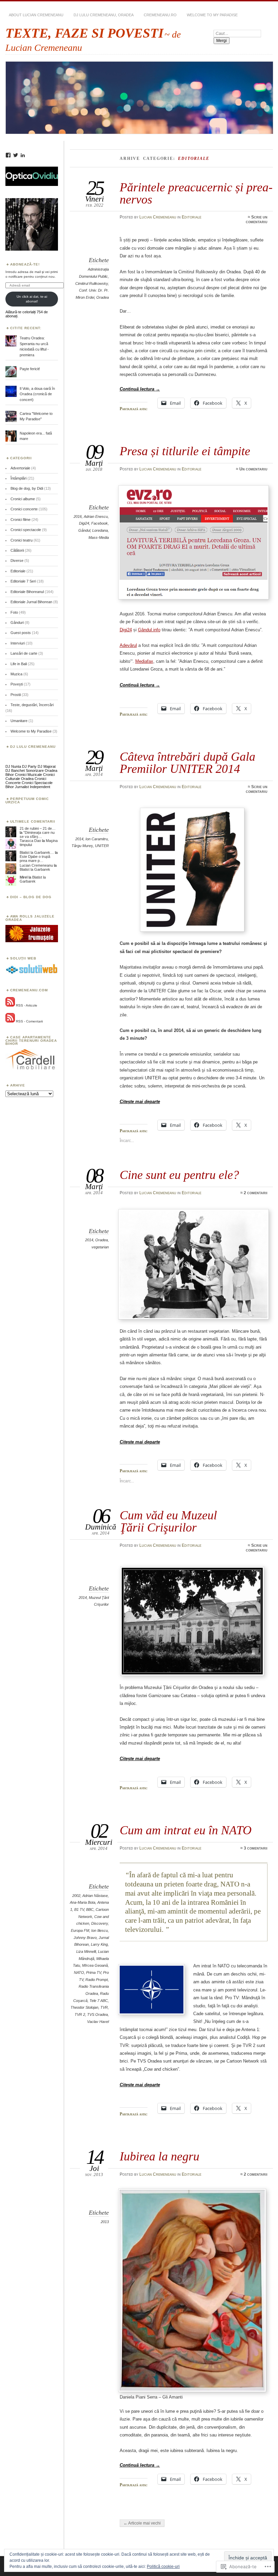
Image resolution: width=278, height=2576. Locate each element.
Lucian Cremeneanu (158, 217)
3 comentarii (256, 1848)
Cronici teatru (22, 540)
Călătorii (17, 550)
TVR (104, 2007)
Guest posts (21, 633)
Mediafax (144, 661)
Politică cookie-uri (163, 2567)
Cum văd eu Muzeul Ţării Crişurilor (168, 1521)
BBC (90, 1909)
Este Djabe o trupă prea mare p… (35, 859)
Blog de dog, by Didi (27, 488)
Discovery (100, 1923)
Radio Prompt (97, 1980)
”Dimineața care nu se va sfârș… (37, 835)
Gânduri (17, 622)
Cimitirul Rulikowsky (92, 283)
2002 (76, 1896)
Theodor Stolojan (84, 2007)
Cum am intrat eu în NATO (186, 1830)
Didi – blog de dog (31, 897)
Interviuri (18, 643)
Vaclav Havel (98, 2022)
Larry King (99, 1944)
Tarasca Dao (30, 841)
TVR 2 (80, 2014)
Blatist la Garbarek (35, 869)
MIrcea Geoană (95, 1965)
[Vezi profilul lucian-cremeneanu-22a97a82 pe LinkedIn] (23, 155)
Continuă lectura (140, 389)
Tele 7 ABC (99, 2001)
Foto (14, 612)
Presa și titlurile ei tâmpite (185, 451)
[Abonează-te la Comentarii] (10, 1021)
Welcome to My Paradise (212, 15)
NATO (79, 1972)
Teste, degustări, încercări (32, 705)
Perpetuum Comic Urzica (27, 800)
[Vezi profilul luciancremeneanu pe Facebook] (8, 155)
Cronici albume (23, 499)
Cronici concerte (24, 509)
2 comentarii (256, 1193)
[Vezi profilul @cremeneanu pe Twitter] (16, 155)
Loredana (100, 530)
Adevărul (128, 645)
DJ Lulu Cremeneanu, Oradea (104, 15)
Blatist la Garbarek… (37, 852)
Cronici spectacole (26, 530)
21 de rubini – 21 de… (38, 828)
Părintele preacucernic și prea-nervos (196, 193)
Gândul (84, 530)
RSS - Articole (27, 1005)
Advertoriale (20, 468)
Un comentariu (253, 469)
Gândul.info (149, 630)
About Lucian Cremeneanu (36, 15)
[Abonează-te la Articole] (10, 1005)
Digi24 (84, 523)
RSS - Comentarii (29, 1021)
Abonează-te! (25, 264)
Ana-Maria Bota (83, 1902)
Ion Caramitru (97, 839)
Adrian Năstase (95, 1896)
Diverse (17, 561)
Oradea (103, 297)
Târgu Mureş (82, 846)
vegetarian (100, 1247)
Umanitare (19, 721)
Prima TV (94, 1972)
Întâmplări (18, 478)
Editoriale (192, 217)
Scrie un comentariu (257, 219)
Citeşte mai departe (140, 1102)
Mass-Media (99, 537)
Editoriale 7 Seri (23, 581)
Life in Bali (19, 664)
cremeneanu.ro (160, 15)
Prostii (16, 695)
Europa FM (80, 1930)
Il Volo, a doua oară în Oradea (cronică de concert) (37, 394)
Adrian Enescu (96, 516)
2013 (105, 2222)
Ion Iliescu (100, 1930)
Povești (17, 684)
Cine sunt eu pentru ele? (179, 1175)
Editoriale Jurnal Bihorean (31, 602)
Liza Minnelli (86, 1951)
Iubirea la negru (160, 2156)
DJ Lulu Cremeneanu (33, 747)
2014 (79, 839)
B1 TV (79, 1909)
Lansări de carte (24, 653)
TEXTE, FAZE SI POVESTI (84, 33)
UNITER (102, 846)
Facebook (100, 523)
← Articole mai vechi (142, 2523)
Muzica (16, 674)
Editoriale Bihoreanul (27, 592)
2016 (78, 516)
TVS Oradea (97, 2014)
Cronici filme (21, 520)
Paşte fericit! (30, 369)
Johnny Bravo (85, 1938)
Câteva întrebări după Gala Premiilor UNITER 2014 (187, 763)
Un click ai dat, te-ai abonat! (32, 299)
